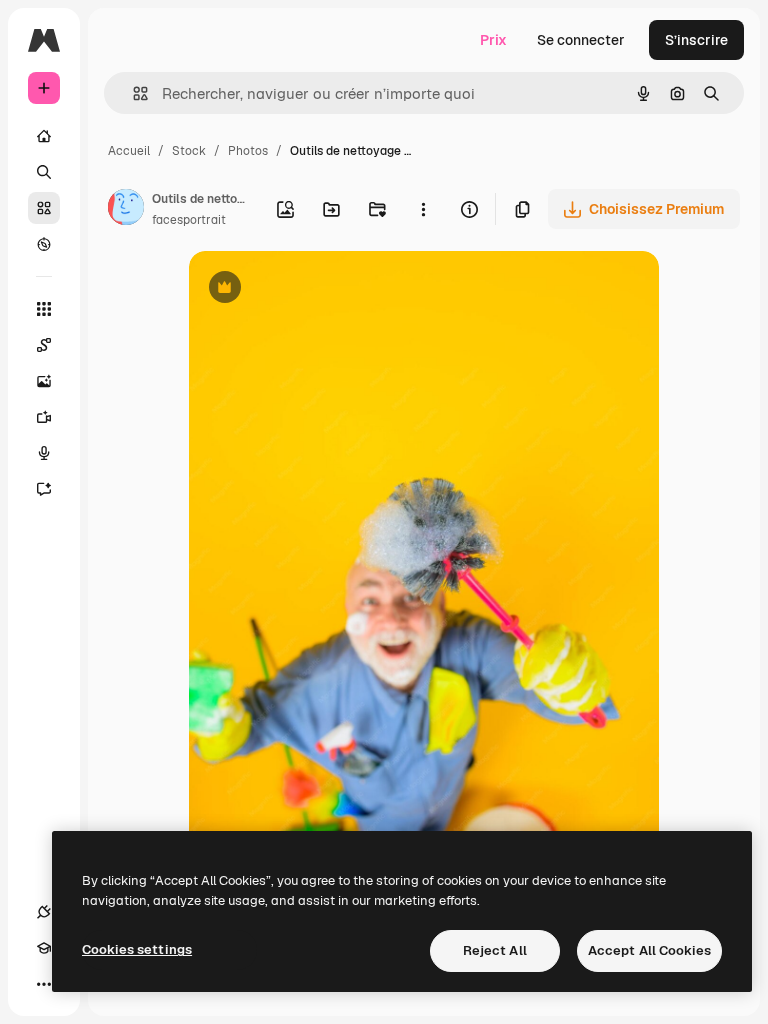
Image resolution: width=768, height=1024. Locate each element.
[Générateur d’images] (44, 381)
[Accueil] (44, 136)
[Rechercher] (44, 172)
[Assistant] (44, 489)
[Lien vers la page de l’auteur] (126, 210)
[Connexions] (44, 912)
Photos (248, 151)
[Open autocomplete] (132, 93)
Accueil (129, 151)
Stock (189, 151)
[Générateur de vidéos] (44, 417)
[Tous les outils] (44, 309)
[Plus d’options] (423, 209)
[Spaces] (44, 345)
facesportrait (189, 220)
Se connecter (581, 40)
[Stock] (44, 208)
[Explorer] (44, 244)
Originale (321, 289)
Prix (493, 40)
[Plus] (44, 984)
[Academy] (44, 948)
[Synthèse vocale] (44, 453)
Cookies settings (137, 949)
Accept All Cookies (649, 950)
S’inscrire (696, 40)
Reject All (495, 950)
